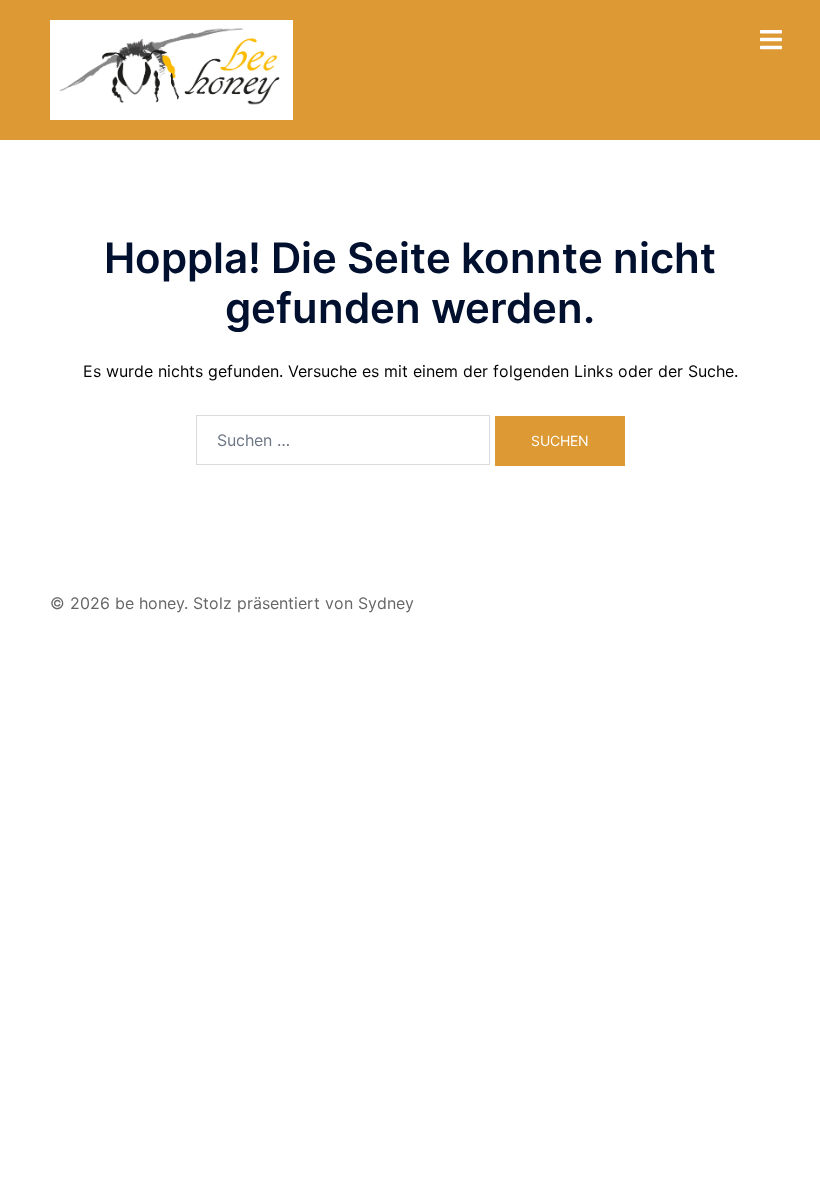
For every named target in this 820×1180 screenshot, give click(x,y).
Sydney (386, 603)
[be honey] (171, 68)
